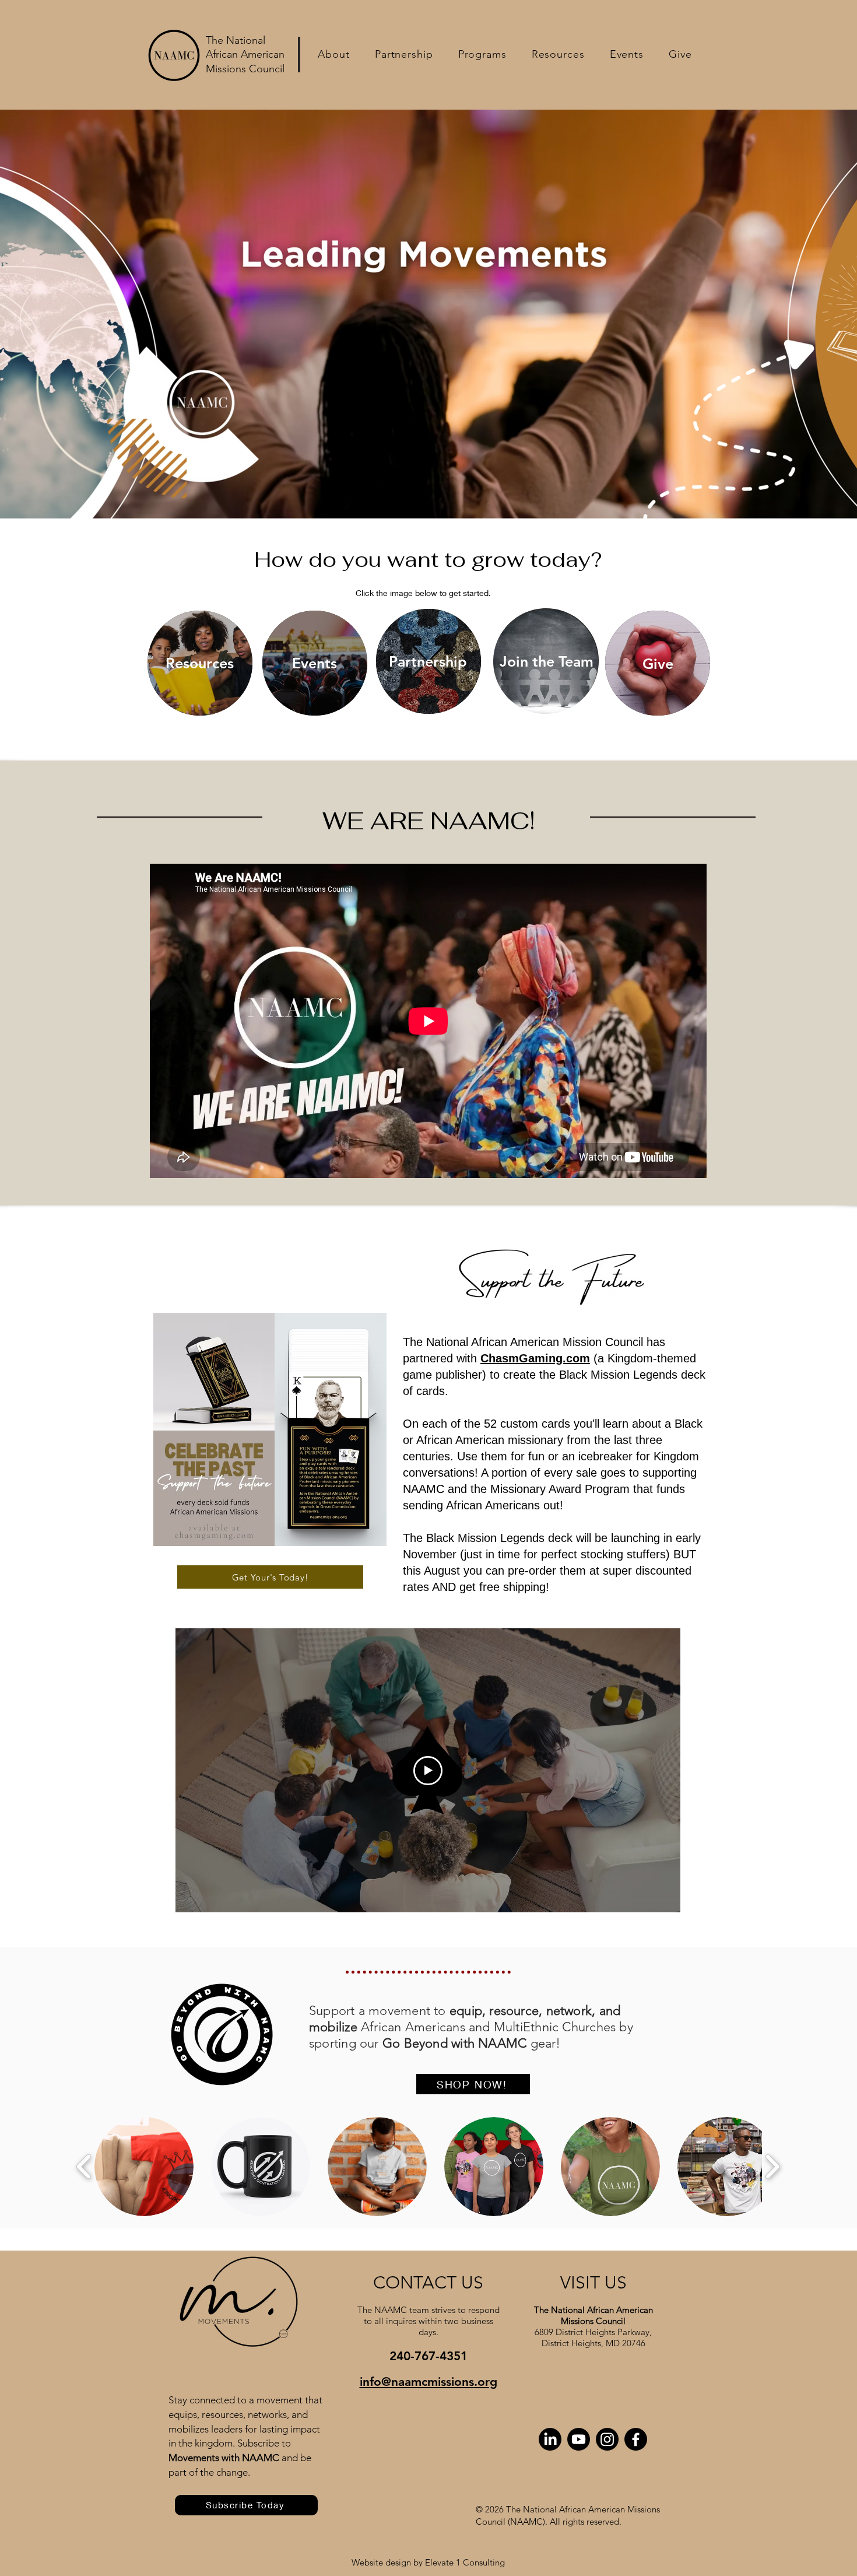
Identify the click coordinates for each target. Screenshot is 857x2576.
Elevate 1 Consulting (465, 2562)
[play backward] (84, 2167)
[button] (334, 54)
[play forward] (772, 2167)
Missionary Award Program (560, 1489)
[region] (200, 663)
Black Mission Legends (618, 1375)
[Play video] (428, 1771)
